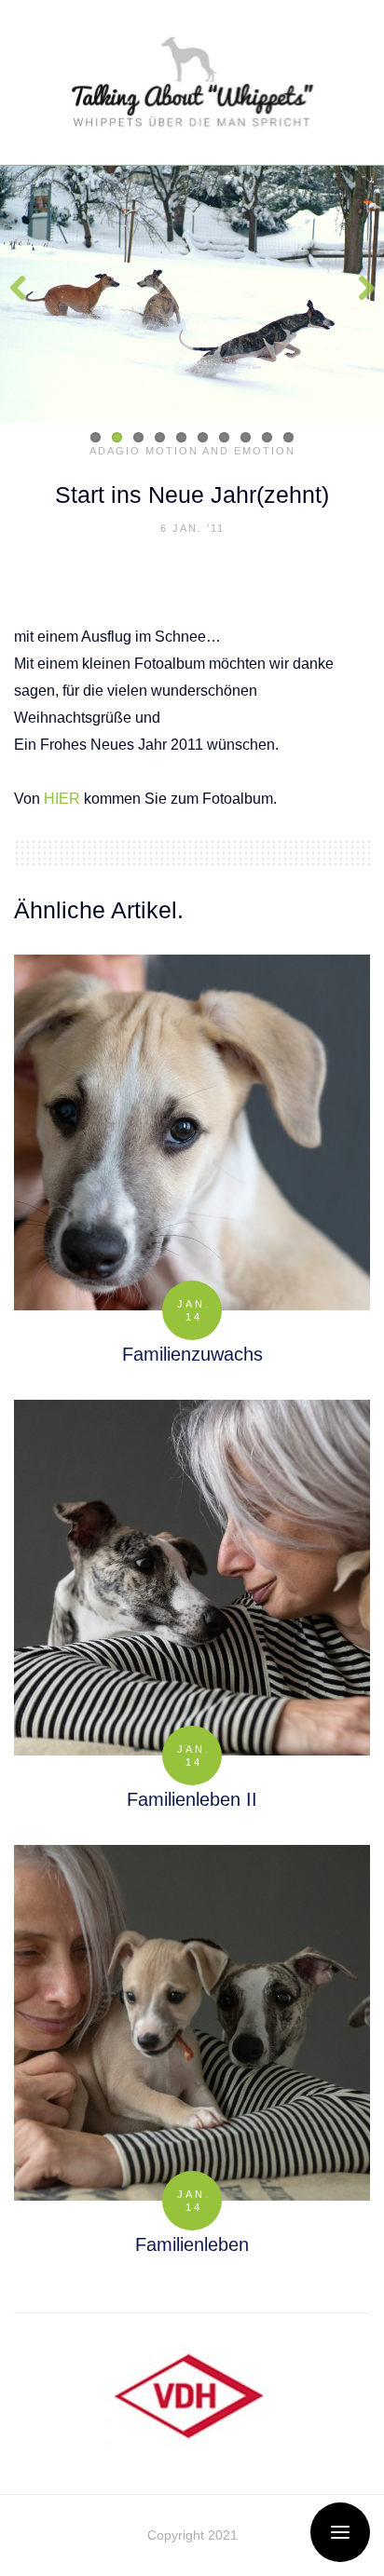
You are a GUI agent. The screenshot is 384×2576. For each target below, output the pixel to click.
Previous (28, 294)
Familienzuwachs (192, 1354)
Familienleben (192, 2244)
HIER (62, 799)
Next (356, 294)
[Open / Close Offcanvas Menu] (340, 2532)
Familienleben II (192, 1799)
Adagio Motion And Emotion (192, 451)
